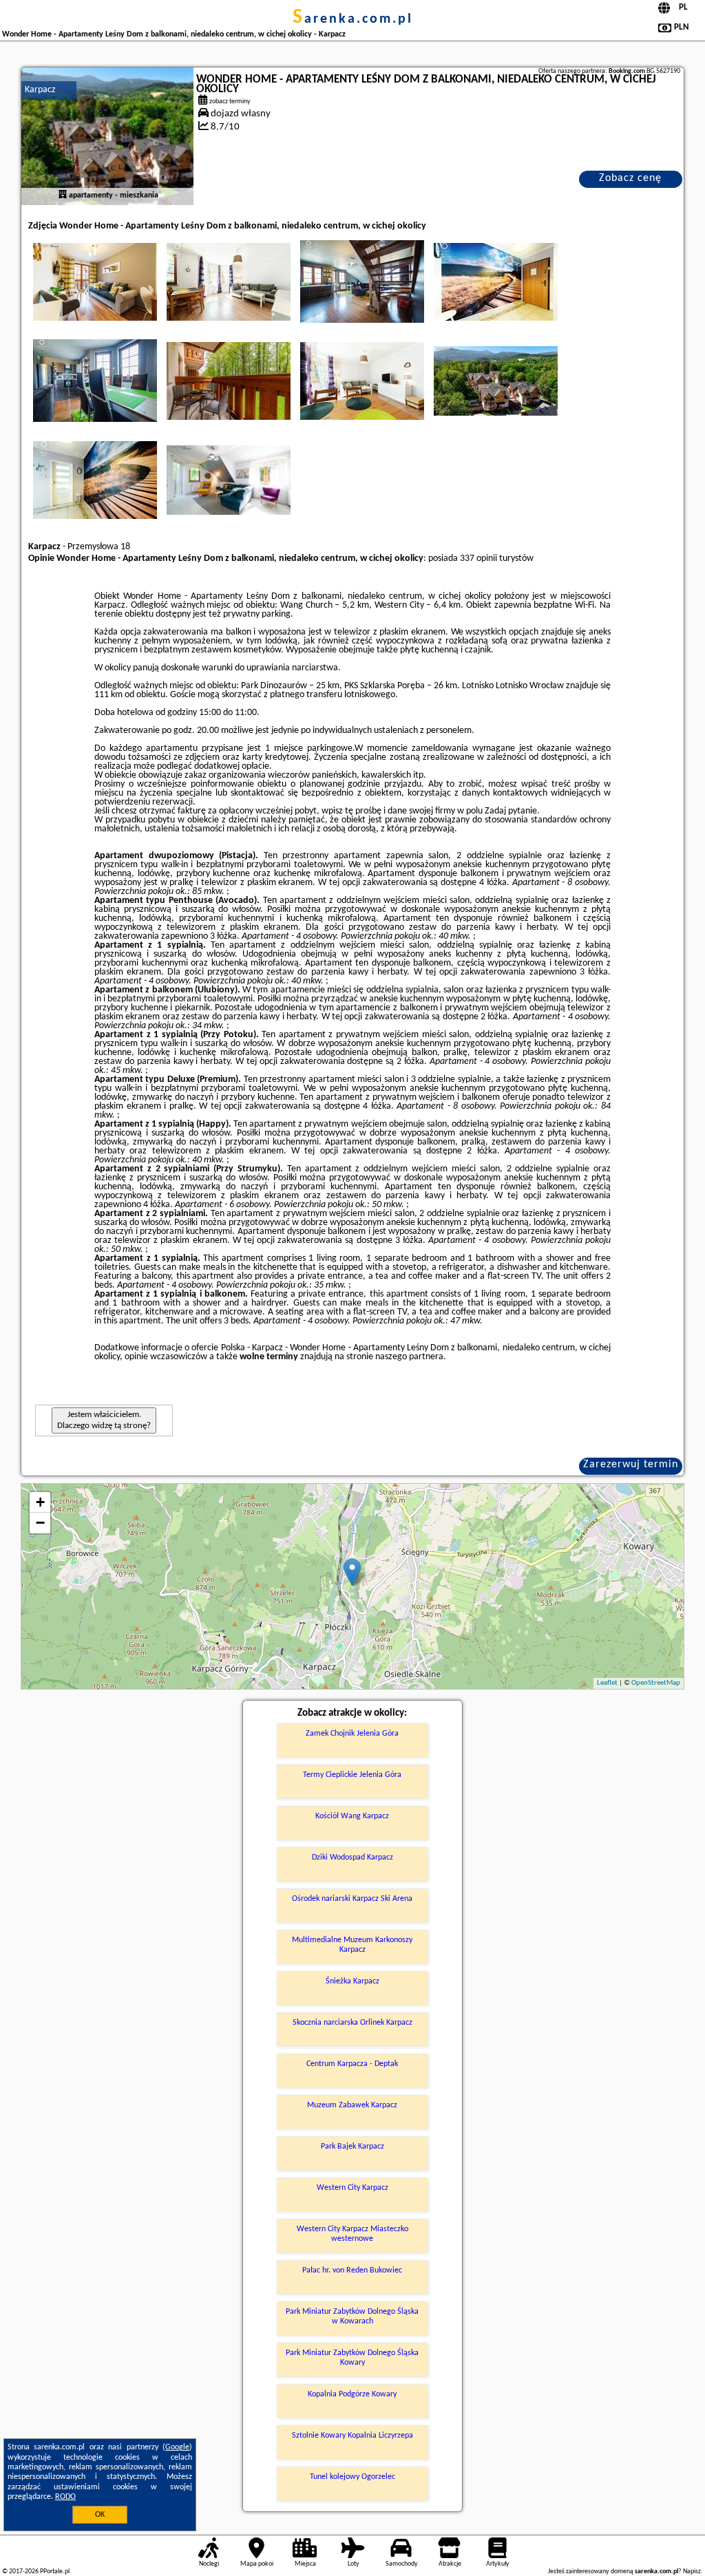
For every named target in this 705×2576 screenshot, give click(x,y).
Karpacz (40, 90)
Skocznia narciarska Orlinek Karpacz (352, 2023)
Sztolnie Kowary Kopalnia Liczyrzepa (352, 2436)
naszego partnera (409, 1357)
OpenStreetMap (656, 1683)
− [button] (40, 1523)
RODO (65, 2497)
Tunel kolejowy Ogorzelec (352, 2477)
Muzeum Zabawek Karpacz (352, 2105)
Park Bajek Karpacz (352, 2147)
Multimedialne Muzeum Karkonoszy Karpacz (352, 1945)
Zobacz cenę (630, 178)
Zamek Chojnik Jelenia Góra (352, 1734)
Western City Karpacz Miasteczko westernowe (352, 2234)
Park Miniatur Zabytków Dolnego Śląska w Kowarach (352, 2317)
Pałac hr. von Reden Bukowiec (352, 2270)
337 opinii (478, 558)
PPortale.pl (55, 2572)
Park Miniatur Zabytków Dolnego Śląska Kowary (352, 2358)
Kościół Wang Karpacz (352, 1816)
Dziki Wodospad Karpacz (352, 1858)
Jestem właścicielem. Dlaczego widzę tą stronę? (104, 1420)
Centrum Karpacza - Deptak (352, 2064)
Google (177, 2447)
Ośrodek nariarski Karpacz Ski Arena (352, 1899)
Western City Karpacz (352, 2188)
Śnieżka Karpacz (352, 1981)
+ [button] (40, 1502)
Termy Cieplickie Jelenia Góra (352, 1775)
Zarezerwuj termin (631, 1465)
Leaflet (607, 1683)
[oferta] (63, 195)
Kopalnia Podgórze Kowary (352, 2394)
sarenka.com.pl (353, 19)
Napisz (692, 2572)
